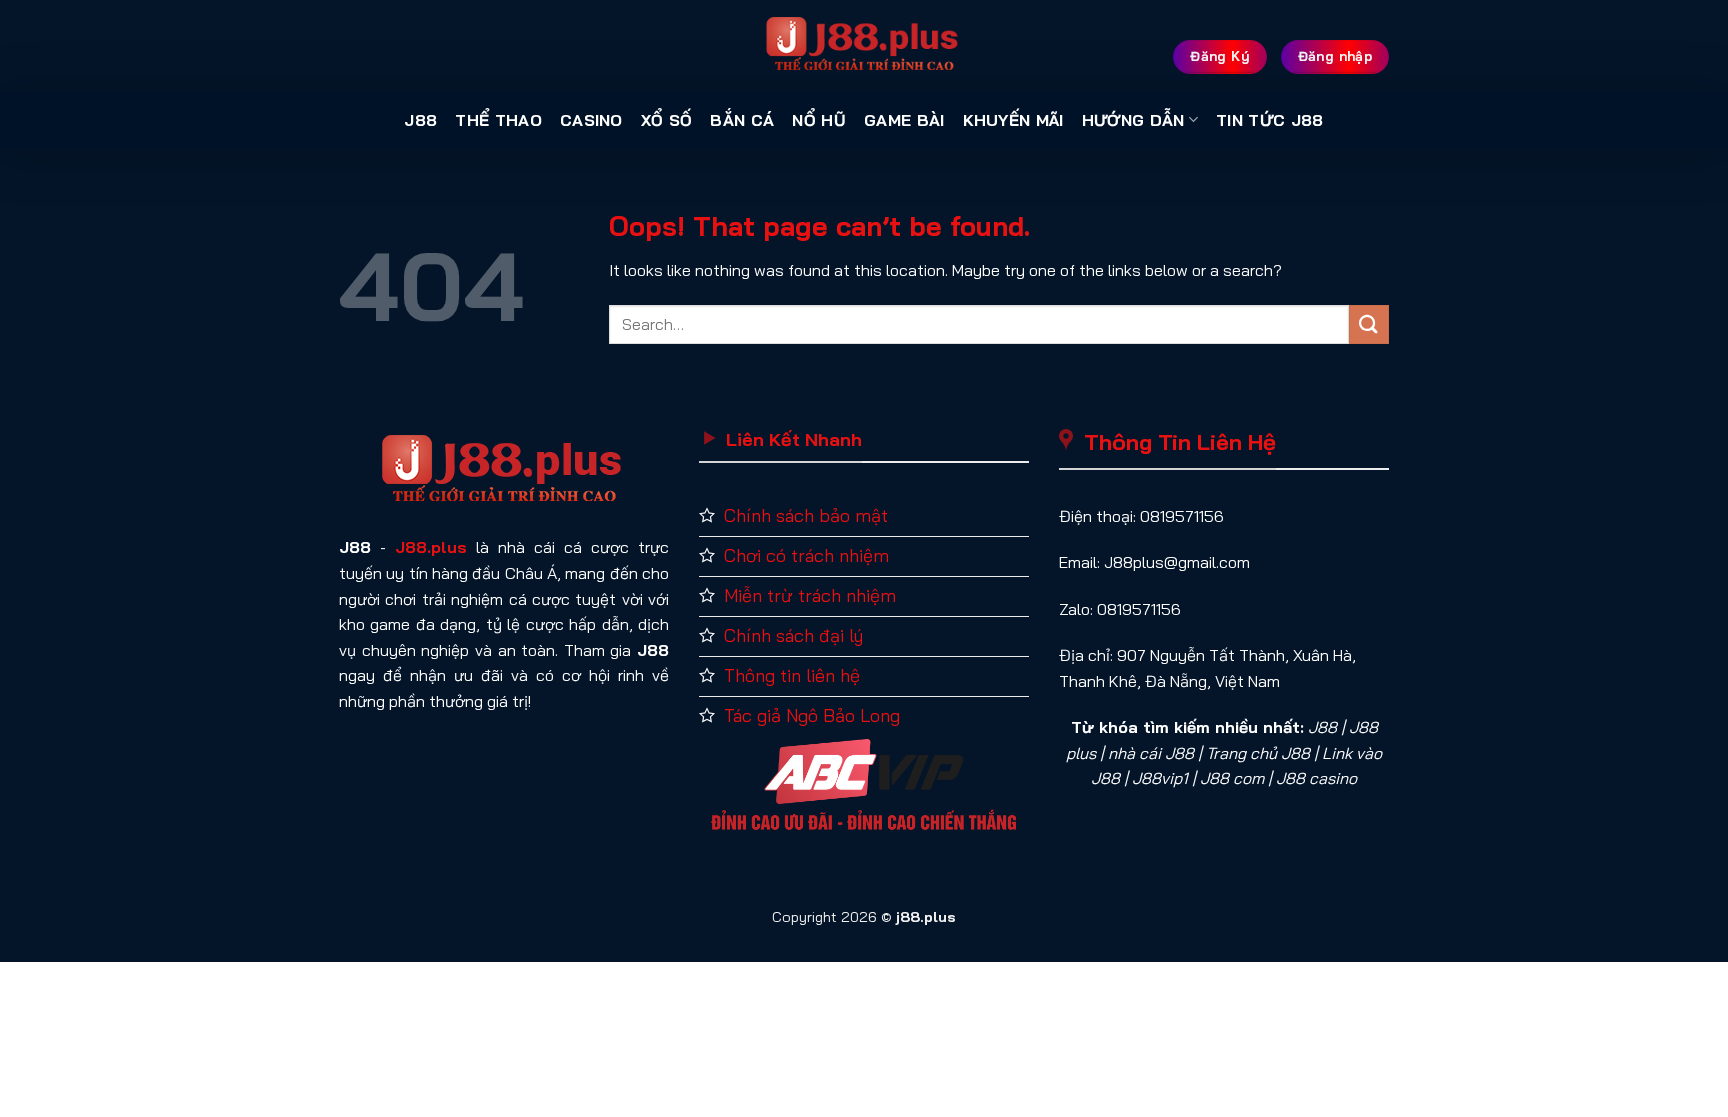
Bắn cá (742, 120)
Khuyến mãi (1013, 120)
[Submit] (1369, 324)
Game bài (904, 120)
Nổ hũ (819, 120)
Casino (591, 120)
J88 (420, 120)
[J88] (864, 45)
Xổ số (667, 120)
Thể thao (498, 120)
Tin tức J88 (1270, 120)
